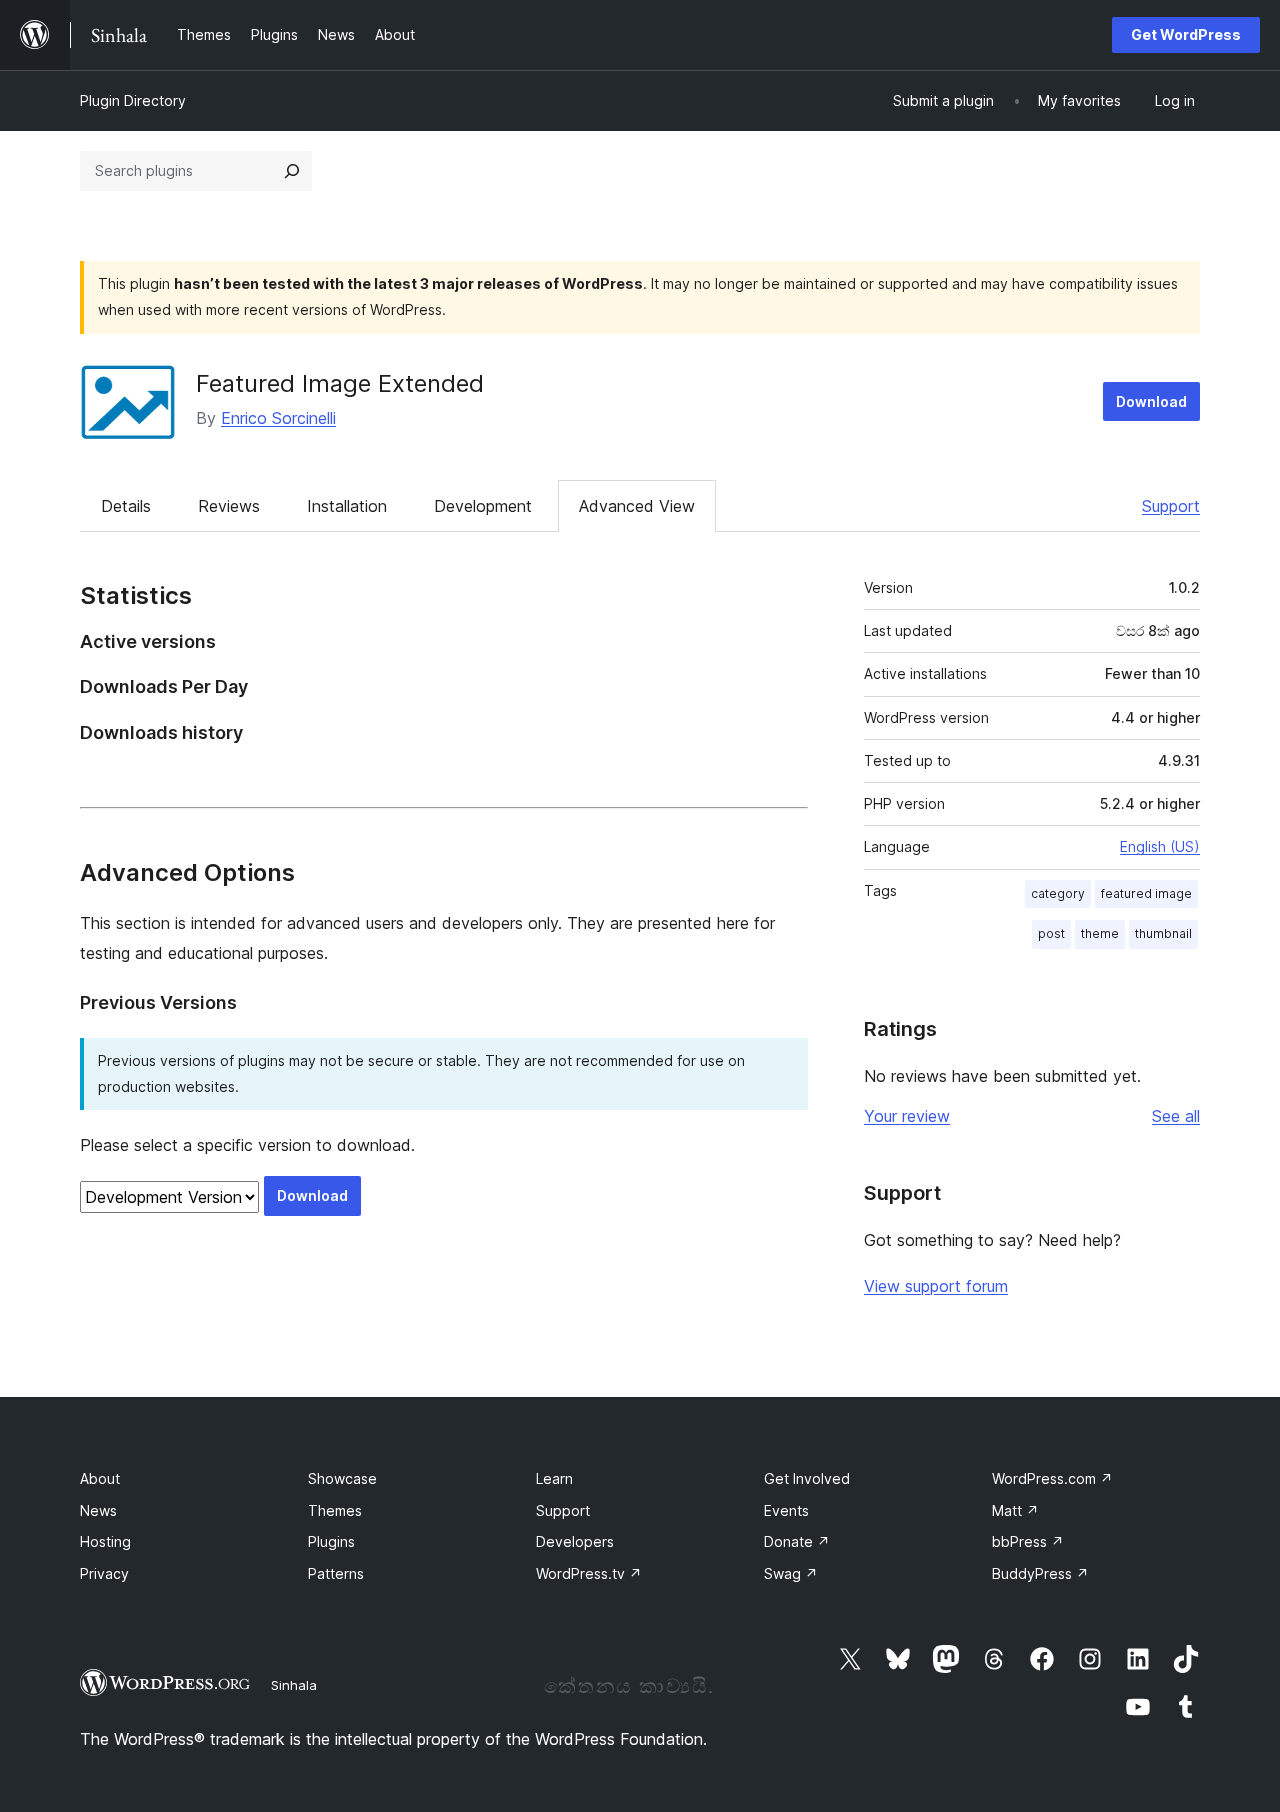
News (98, 1510)
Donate (797, 1541)
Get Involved (807, 1478)
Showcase (342, 1478)
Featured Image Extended (340, 383)
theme (1100, 933)
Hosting (105, 1541)
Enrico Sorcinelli (278, 418)
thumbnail (1163, 933)
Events (786, 1510)
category (1058, 893)
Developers (575, 1541)
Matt (1015, 1510)
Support (1171, 506)
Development (483, 506)
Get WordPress (1186, 34)
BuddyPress (1040, 1573)
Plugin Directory (133, 100)
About (100, 1478)
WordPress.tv (589, 1573)
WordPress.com (1052, 1478)
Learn (554, 1478)
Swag (791, 1573)
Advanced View (637, 506)
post (1051, 933)
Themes (335, 1510)
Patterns (336, 1573)
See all (1176, 1116)
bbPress (1028, 1541)
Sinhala (294, 1685)
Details (126, 506)
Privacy (104, 1573)
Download (1151, 401)
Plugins (331, 1541)
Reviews (229, 506)
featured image (1146, 893)
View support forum (936, 1286)
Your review (907, 1116)
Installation (347, 506)
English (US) (1160, 846)
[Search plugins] (292, 171)
